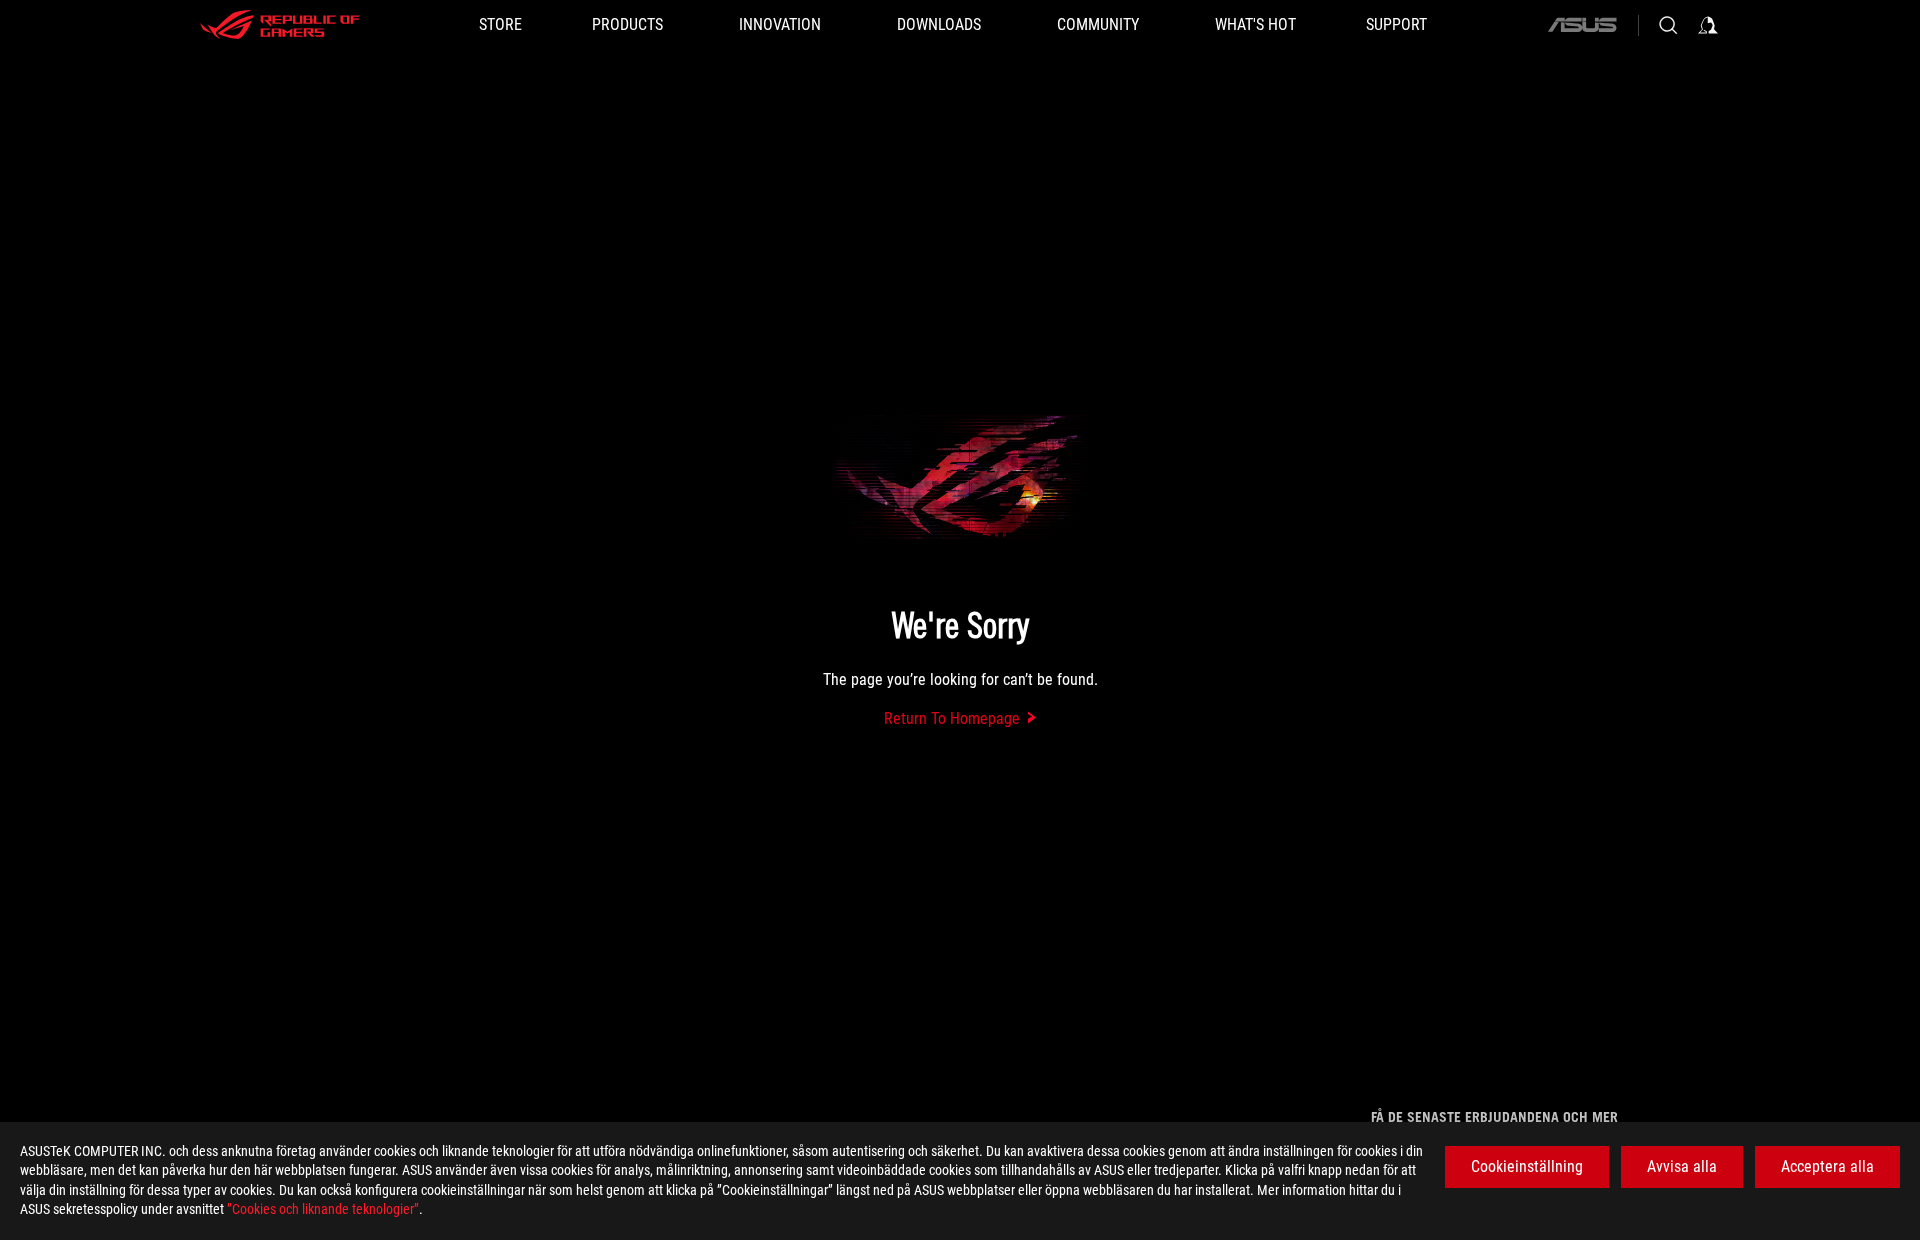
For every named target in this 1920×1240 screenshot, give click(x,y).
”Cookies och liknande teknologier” (323, 1209)
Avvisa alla (1682, 1166)
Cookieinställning (1527, 1166)
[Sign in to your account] (1708, 25)
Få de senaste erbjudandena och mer (1494, 1117)
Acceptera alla (1827, 1166)
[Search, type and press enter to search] (1668, 25)
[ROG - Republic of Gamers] (280, 25)
